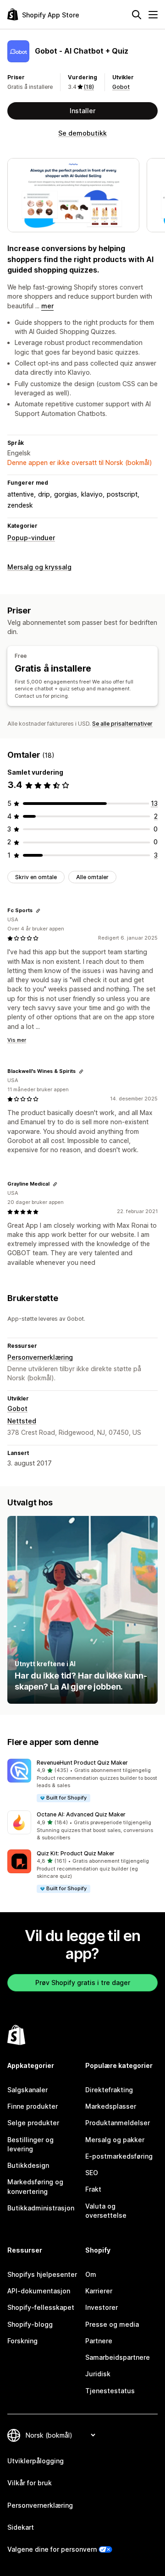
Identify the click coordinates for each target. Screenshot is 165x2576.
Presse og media (112, 2324)
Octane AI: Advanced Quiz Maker (81, 1814)
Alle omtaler (92, 877)
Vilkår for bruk (30, 2483)
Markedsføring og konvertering (35, 2186)
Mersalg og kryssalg (39, 567)
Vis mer (17, 1040)
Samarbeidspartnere (118, 2357)
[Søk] (137, 15)
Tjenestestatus (110, 2391)
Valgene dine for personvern (52, 2549)
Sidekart (21, 2527)
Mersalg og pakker (115, 2140)
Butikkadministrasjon (41, 2208)
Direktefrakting (109, 2090)
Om (91, 2274)
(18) (89, 87)
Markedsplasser (111, 2106)
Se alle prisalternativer (122, 724)
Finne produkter (33, 2106)
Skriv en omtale (36, 877)
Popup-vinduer (31, 538)
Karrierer (99, 2291)
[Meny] (153, 15)
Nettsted (22, 1421)
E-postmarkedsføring (119, 2156)
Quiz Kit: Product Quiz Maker (76, 1853)
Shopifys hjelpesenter (42, 2274)
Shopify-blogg (30, 2324)
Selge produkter (33, 2123)
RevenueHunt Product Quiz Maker (82, 1763)
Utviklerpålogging (36, 2461)
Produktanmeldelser (118, 2123)
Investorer (102, 2307)
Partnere (99, 2341)
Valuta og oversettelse (106, 2211)
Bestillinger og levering (30, 2144)
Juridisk (98, 2374)
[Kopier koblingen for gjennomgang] (38, 911)
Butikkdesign (28, 2165)
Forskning (22, 2341)
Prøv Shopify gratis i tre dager (83, 1983)
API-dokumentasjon (39, 2291)
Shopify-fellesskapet (41, 2307)
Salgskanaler (27, 2090)
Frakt (93, 2189)
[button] (82, 1781)
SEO (92, 2173)
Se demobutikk (82, 133)
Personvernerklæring (40, 1357)
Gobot (121, 87)
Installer (82, 111)
